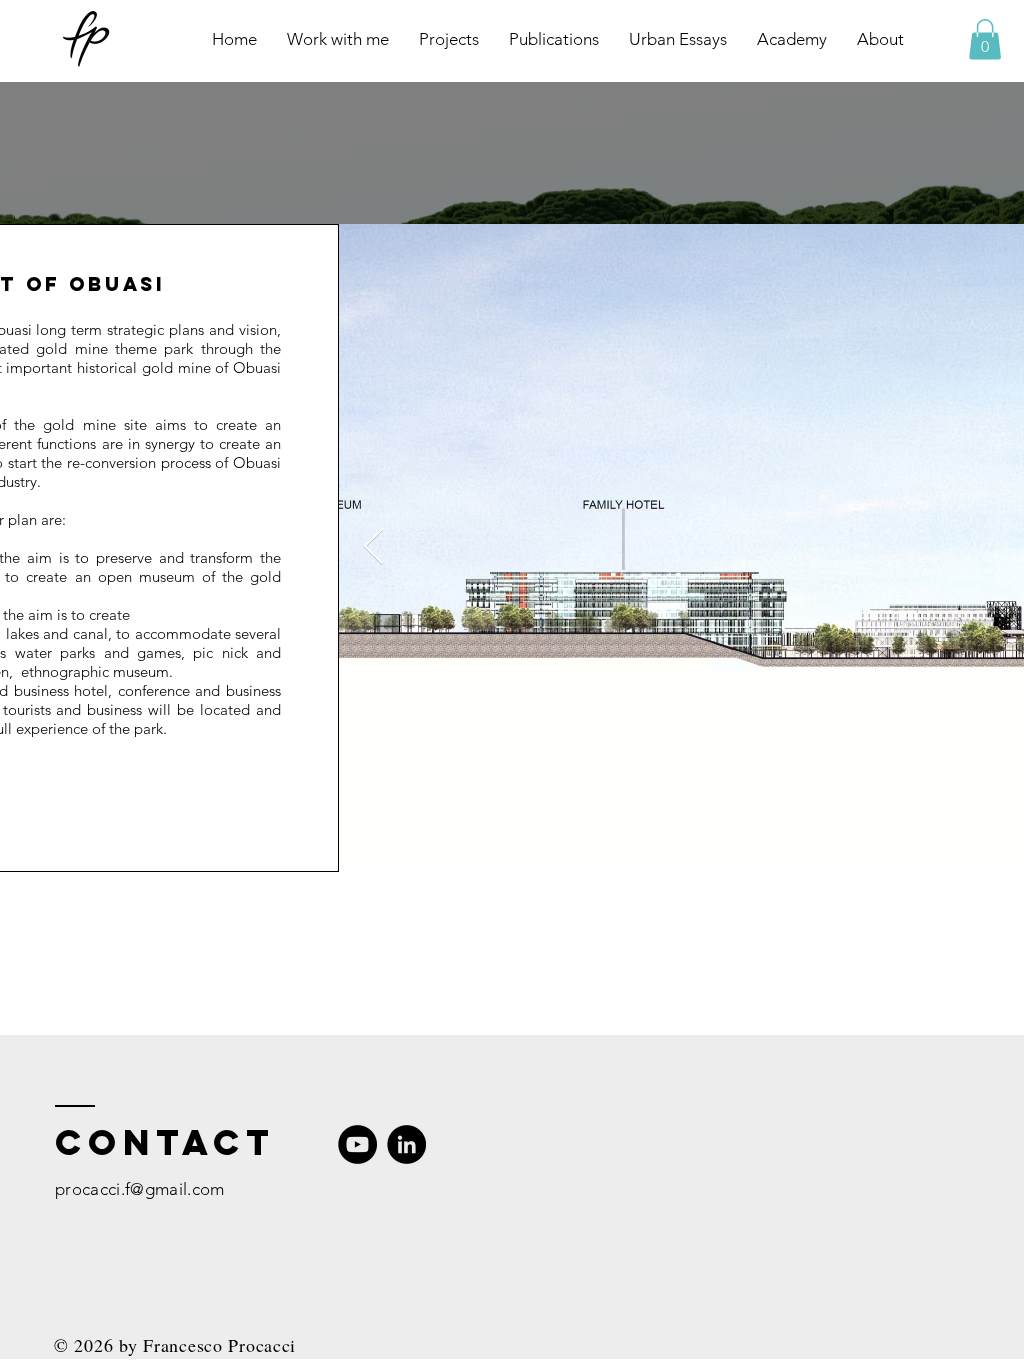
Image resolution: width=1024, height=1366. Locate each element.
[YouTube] (357, 1144)
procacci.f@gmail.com (140, 1189)
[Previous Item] (373, 547)
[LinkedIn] (406, 1144)
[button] (985, 39)
